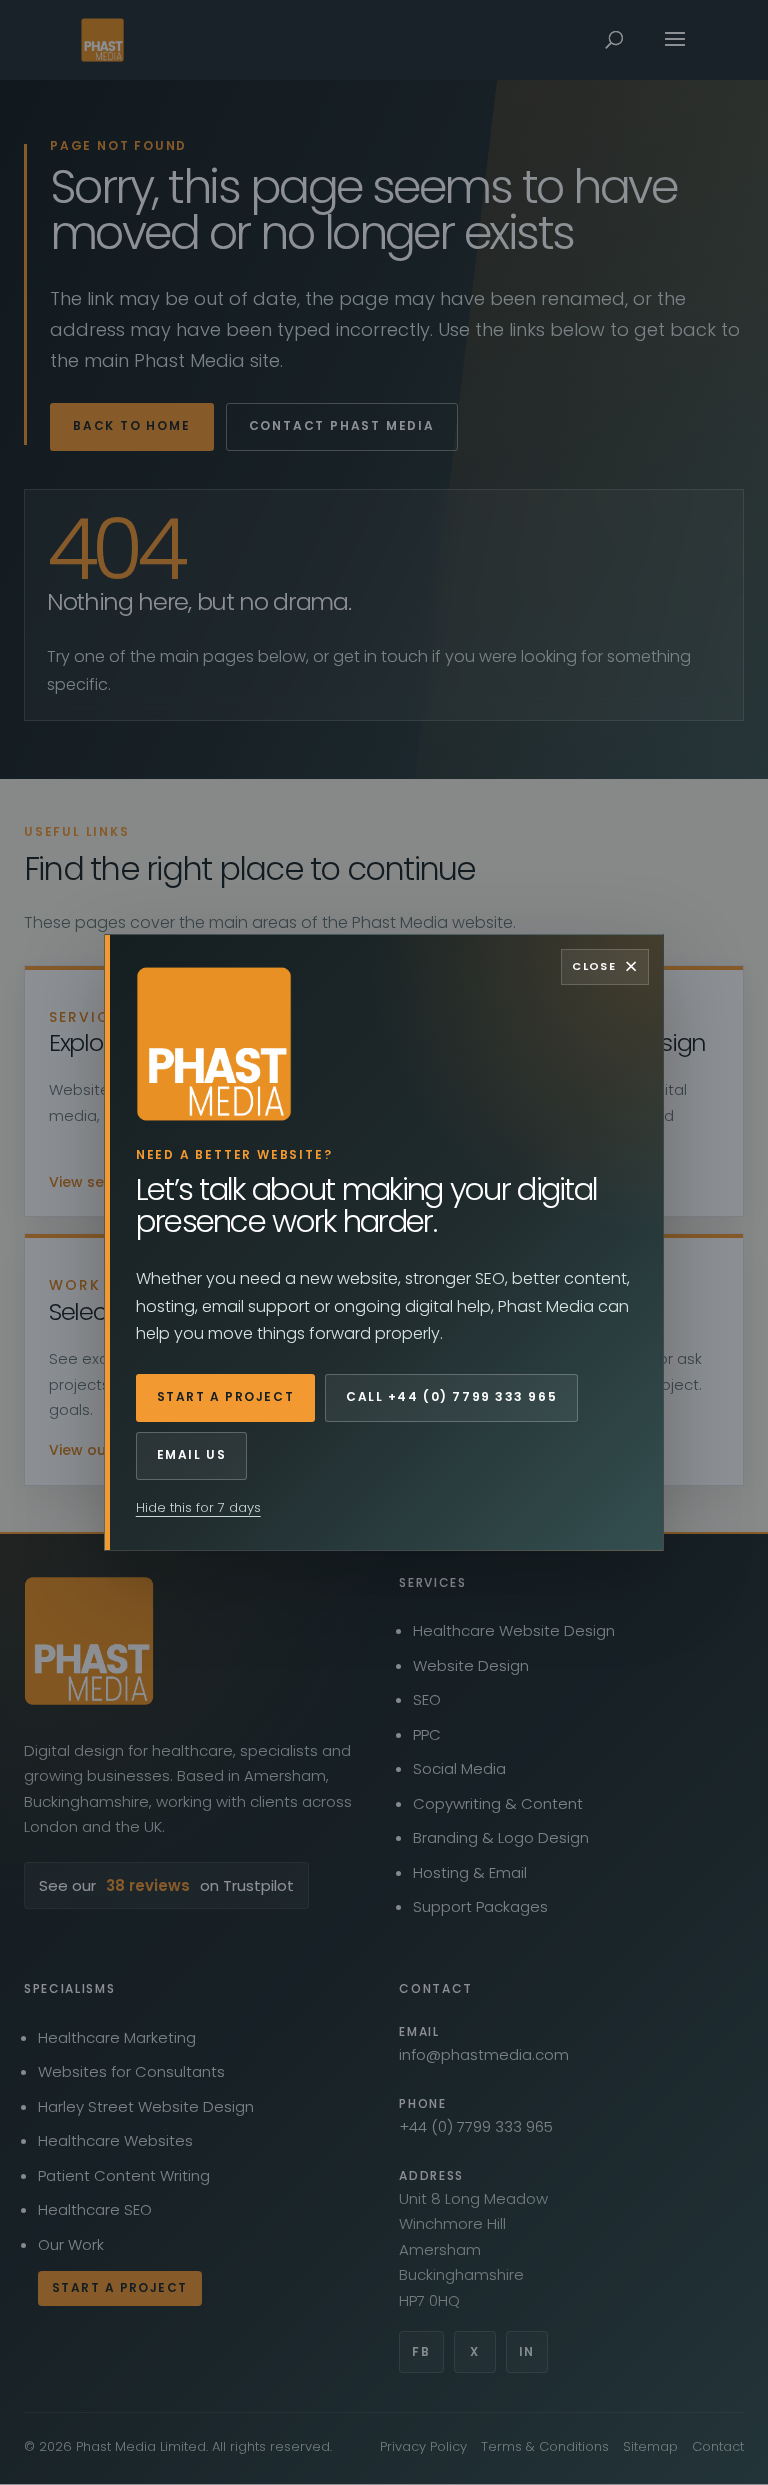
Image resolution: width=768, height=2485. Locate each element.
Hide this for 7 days (198, 1507)
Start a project (225, 1396)
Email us (191, 1454)
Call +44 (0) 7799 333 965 (451, 1396)
